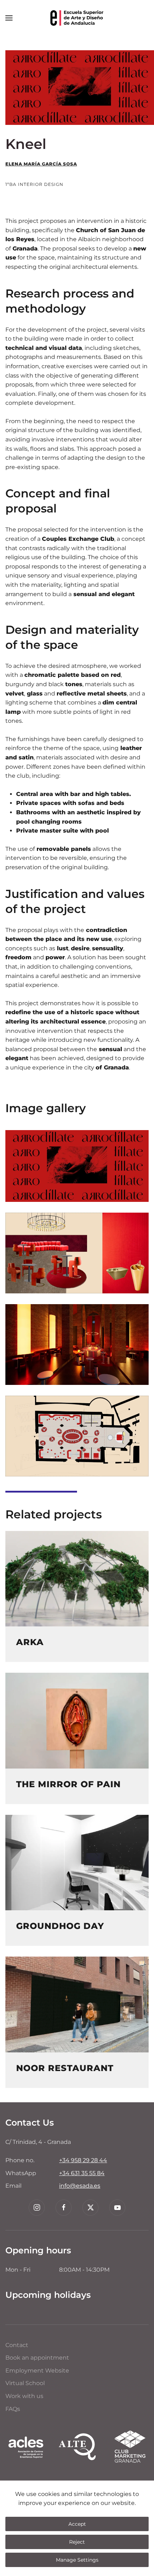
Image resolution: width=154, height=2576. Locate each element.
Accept (77, 2524)
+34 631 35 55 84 (82, 2173)
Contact (17, 2345)
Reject (77, 2542)
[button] (9, 18)
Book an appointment (37, 2358)
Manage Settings (77, 2560)
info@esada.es (80, 2186)
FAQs (13, 2409)
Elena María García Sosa (41, 164)
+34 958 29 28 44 (83, 2160)
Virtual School (25, 2383)
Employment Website (37, 2371)
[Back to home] (77, 18)
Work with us (24, 2396)
